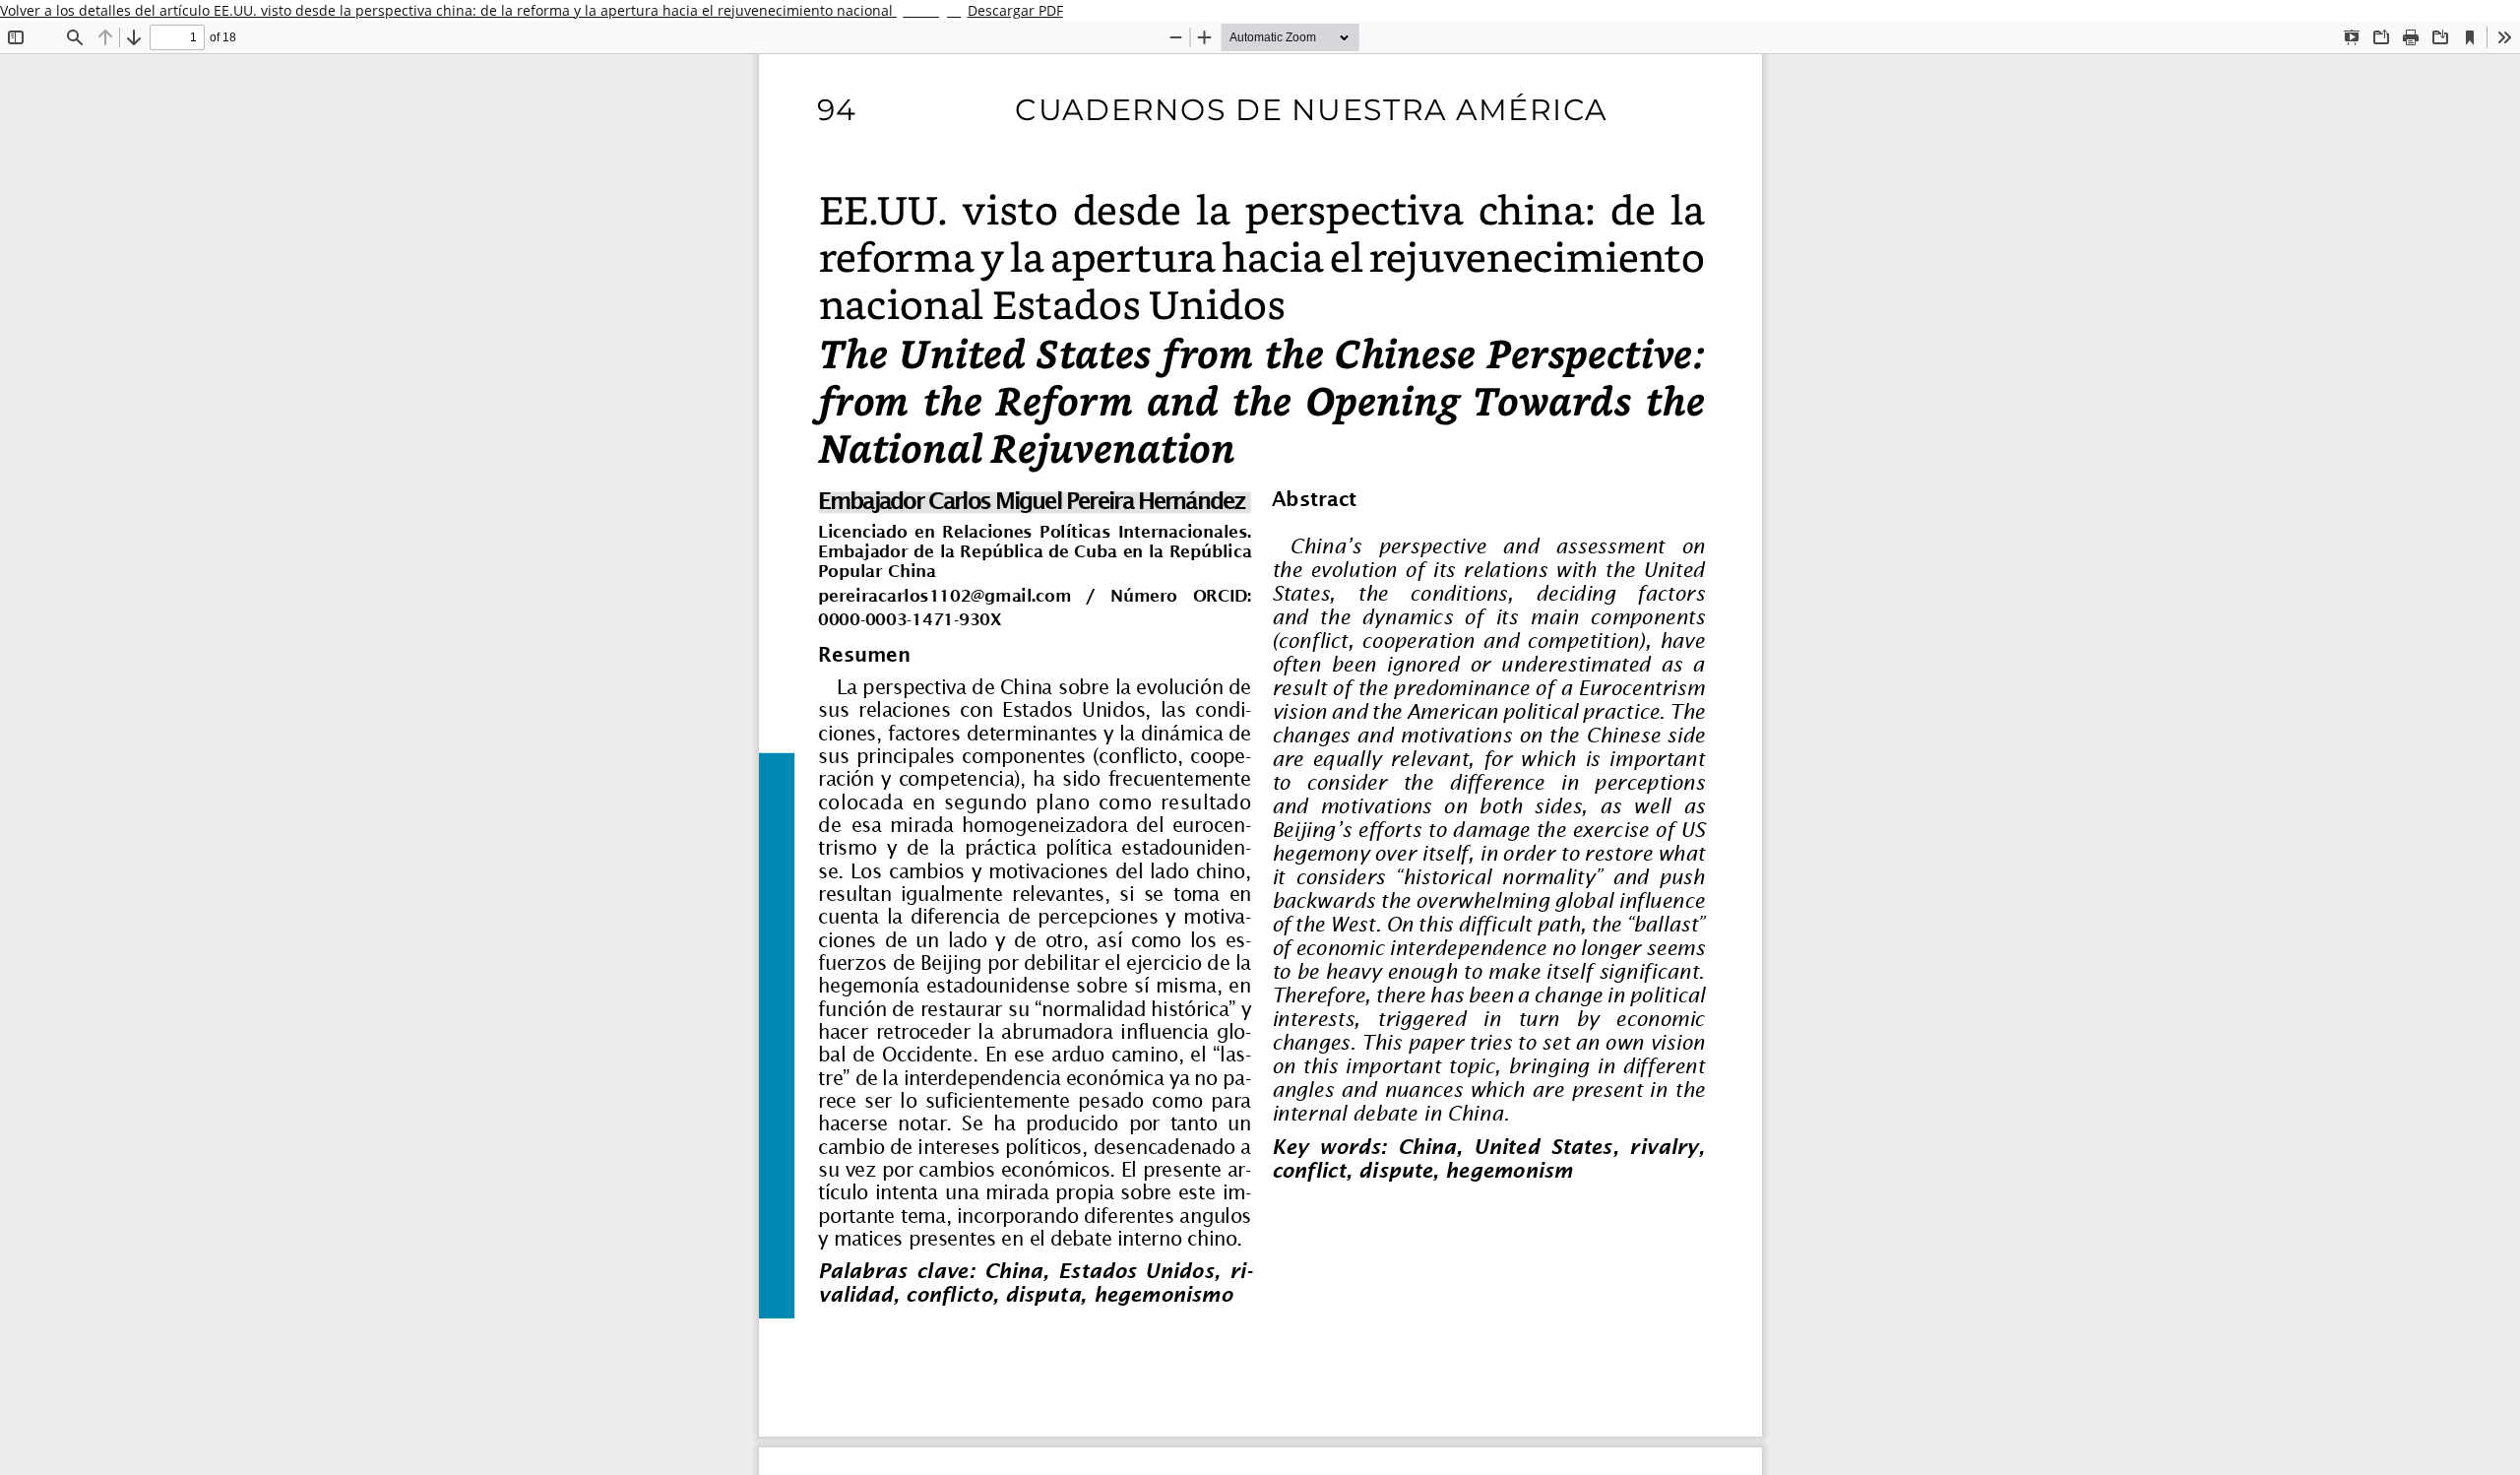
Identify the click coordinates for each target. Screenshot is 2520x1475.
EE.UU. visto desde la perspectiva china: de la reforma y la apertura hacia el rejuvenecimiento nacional (555, 10)
